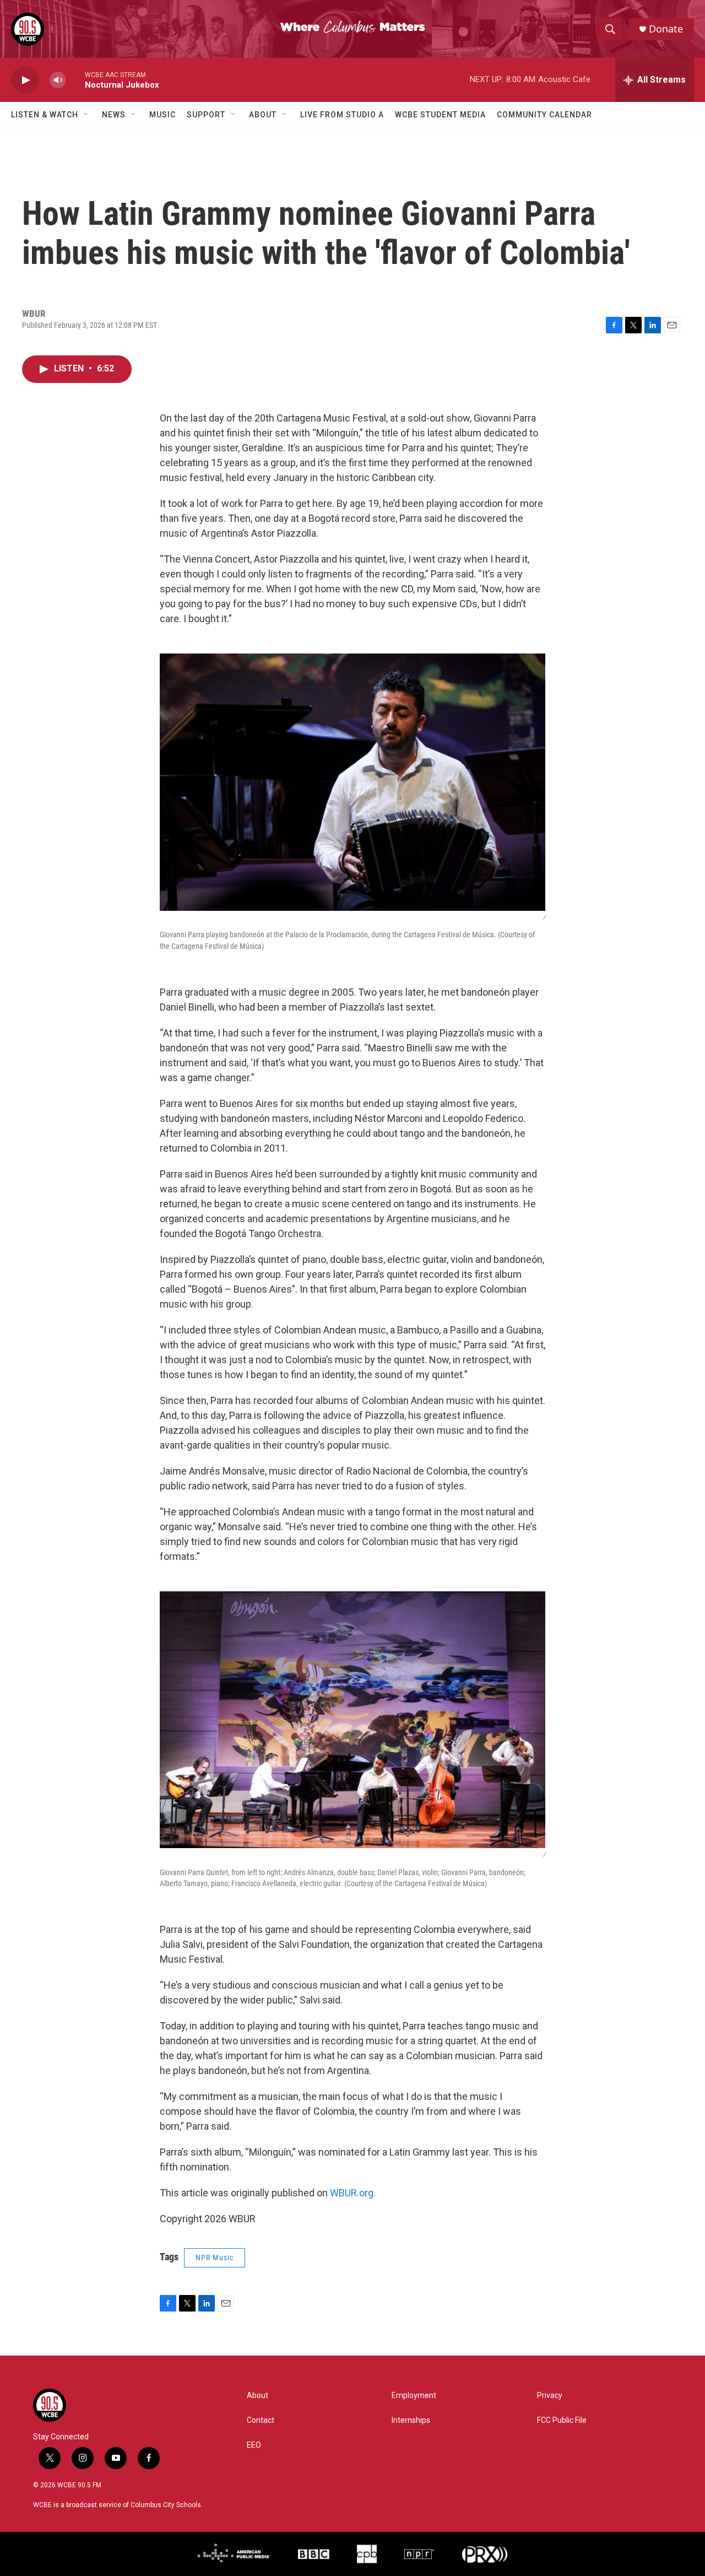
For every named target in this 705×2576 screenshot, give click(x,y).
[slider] (75, 80)
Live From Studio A (342, 115)
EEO (254, 2445)
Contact (261, 2420)
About (263, 115)
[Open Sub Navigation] (86, 115)
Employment (414, 2396)
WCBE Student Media (440, 115)
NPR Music (215, 2258)
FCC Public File (562, 2420)
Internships (411, 2420)
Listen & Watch (45, 115)
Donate (666, 29)
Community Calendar (544, 115)
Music (162, 115)
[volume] (58, 80)
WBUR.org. (353, 2193)
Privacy (550, 2396)
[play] (25, 80)
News (114, 115)
